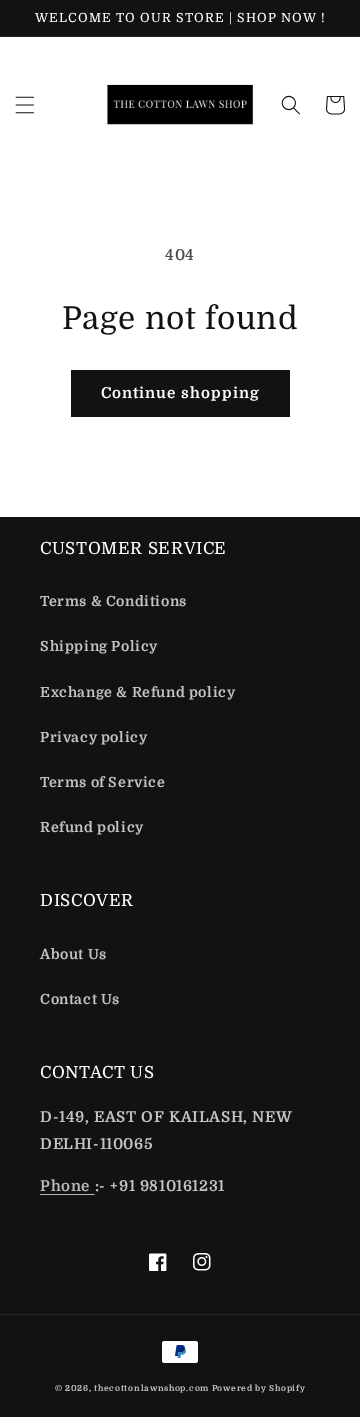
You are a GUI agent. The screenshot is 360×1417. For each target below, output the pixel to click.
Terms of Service (103, 782)
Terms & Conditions (113, 601)
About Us (73, 954)
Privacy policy (93, 737)
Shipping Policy (99, 646)
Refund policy (92, 827)
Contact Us (80, 999)
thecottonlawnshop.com (151, 1388)
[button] (25, 105)
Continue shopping (180, 393)
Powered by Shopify (259, 1388)
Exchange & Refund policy (137, 692)
